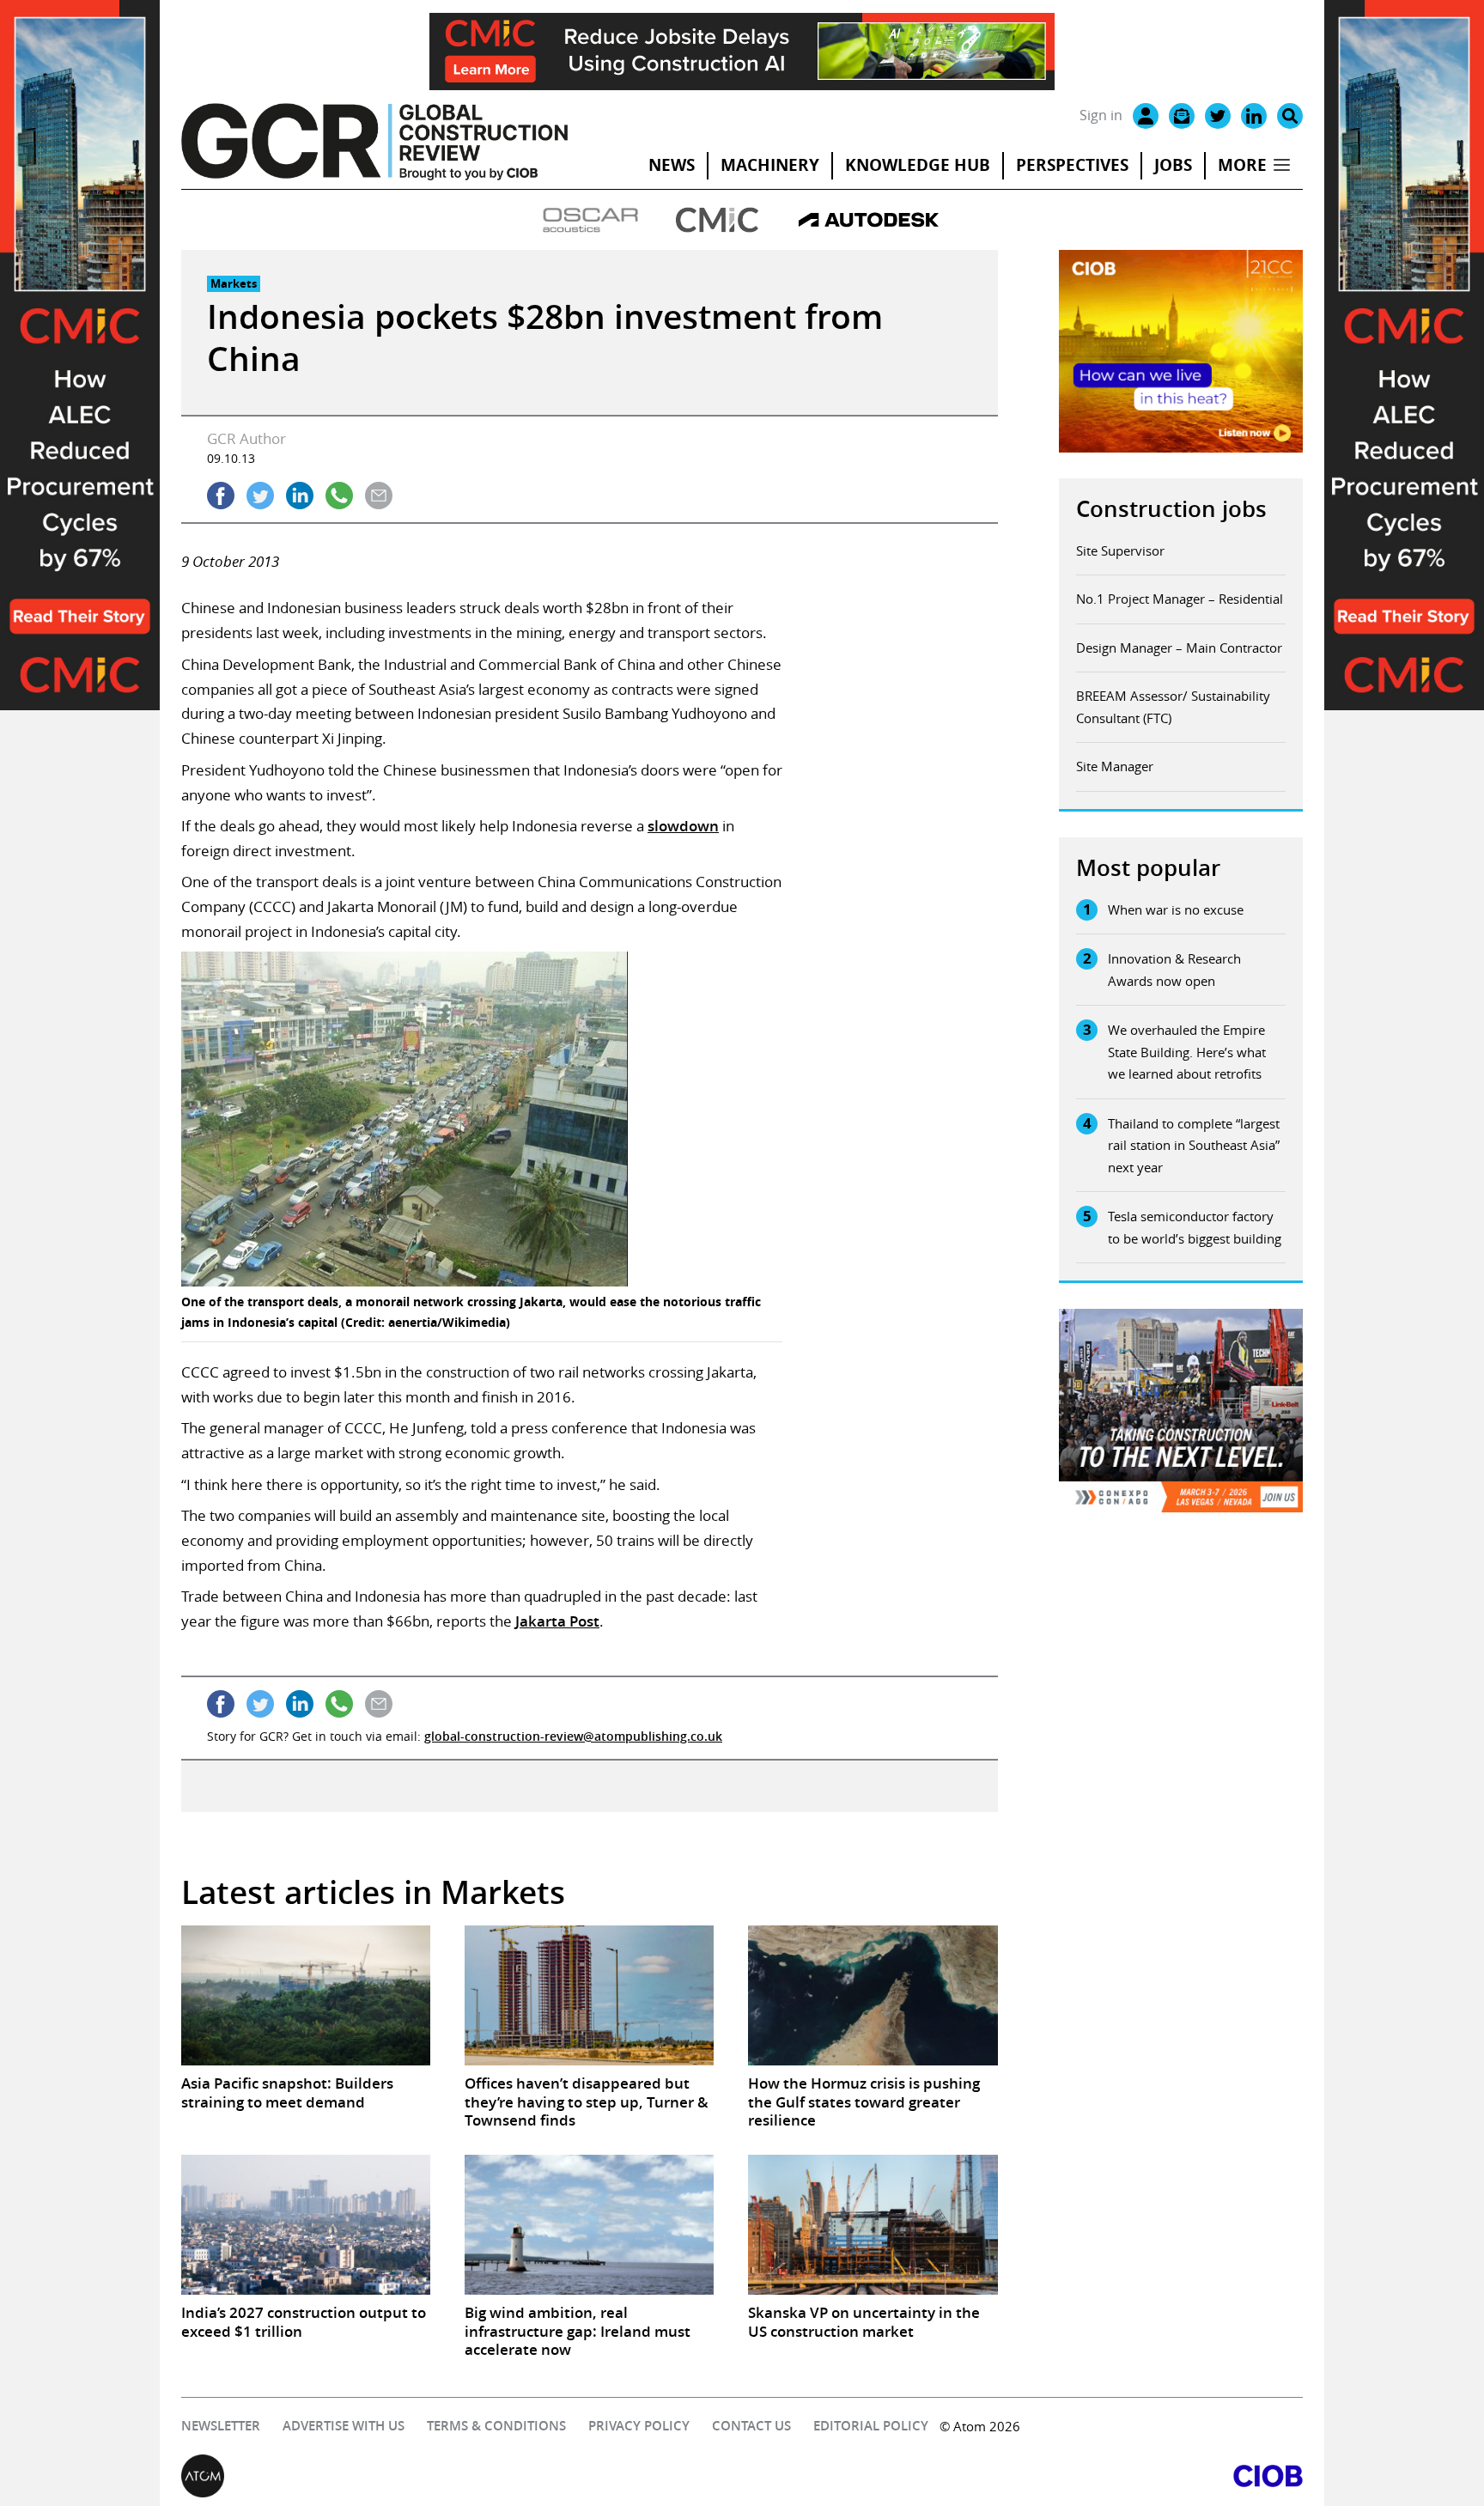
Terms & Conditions (496, 2426)
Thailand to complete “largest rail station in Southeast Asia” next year (1194, 1145)
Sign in (1101, 115)
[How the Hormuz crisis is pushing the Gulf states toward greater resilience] (873, 1995)
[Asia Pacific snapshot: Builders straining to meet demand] (306, 1995)
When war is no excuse (1176, 909)
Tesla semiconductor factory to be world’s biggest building (1195, 1227)
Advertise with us (344, 2426)
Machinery (770, 165)
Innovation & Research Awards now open (1174, 970)
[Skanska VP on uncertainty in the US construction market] (873, 2225)
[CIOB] (1022, 2476)
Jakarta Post (557, 1621)
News (672, 165)
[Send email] (379, 496)
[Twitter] (1218, 116)
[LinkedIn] (1254, 116)
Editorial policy (871, 2426)
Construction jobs (1171, 509)
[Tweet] (260, 496)
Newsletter (221, 2426)
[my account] (1146, 116)
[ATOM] (462, 2476)
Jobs (1173, 165)
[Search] (1290, 116)
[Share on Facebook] (221, 496)
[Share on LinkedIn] (300, 496)
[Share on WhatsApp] (339, 496)
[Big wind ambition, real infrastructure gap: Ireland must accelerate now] (589, 2225)
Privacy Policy (639, 2426)
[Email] (1182, 116)
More (1242, 165)
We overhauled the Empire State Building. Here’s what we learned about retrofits (1187, 1052)
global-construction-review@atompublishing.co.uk (573, 1736)
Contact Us (751, 2426)
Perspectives (1072, 165)
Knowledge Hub (918, 165)
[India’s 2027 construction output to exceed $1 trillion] (306, 2225)
